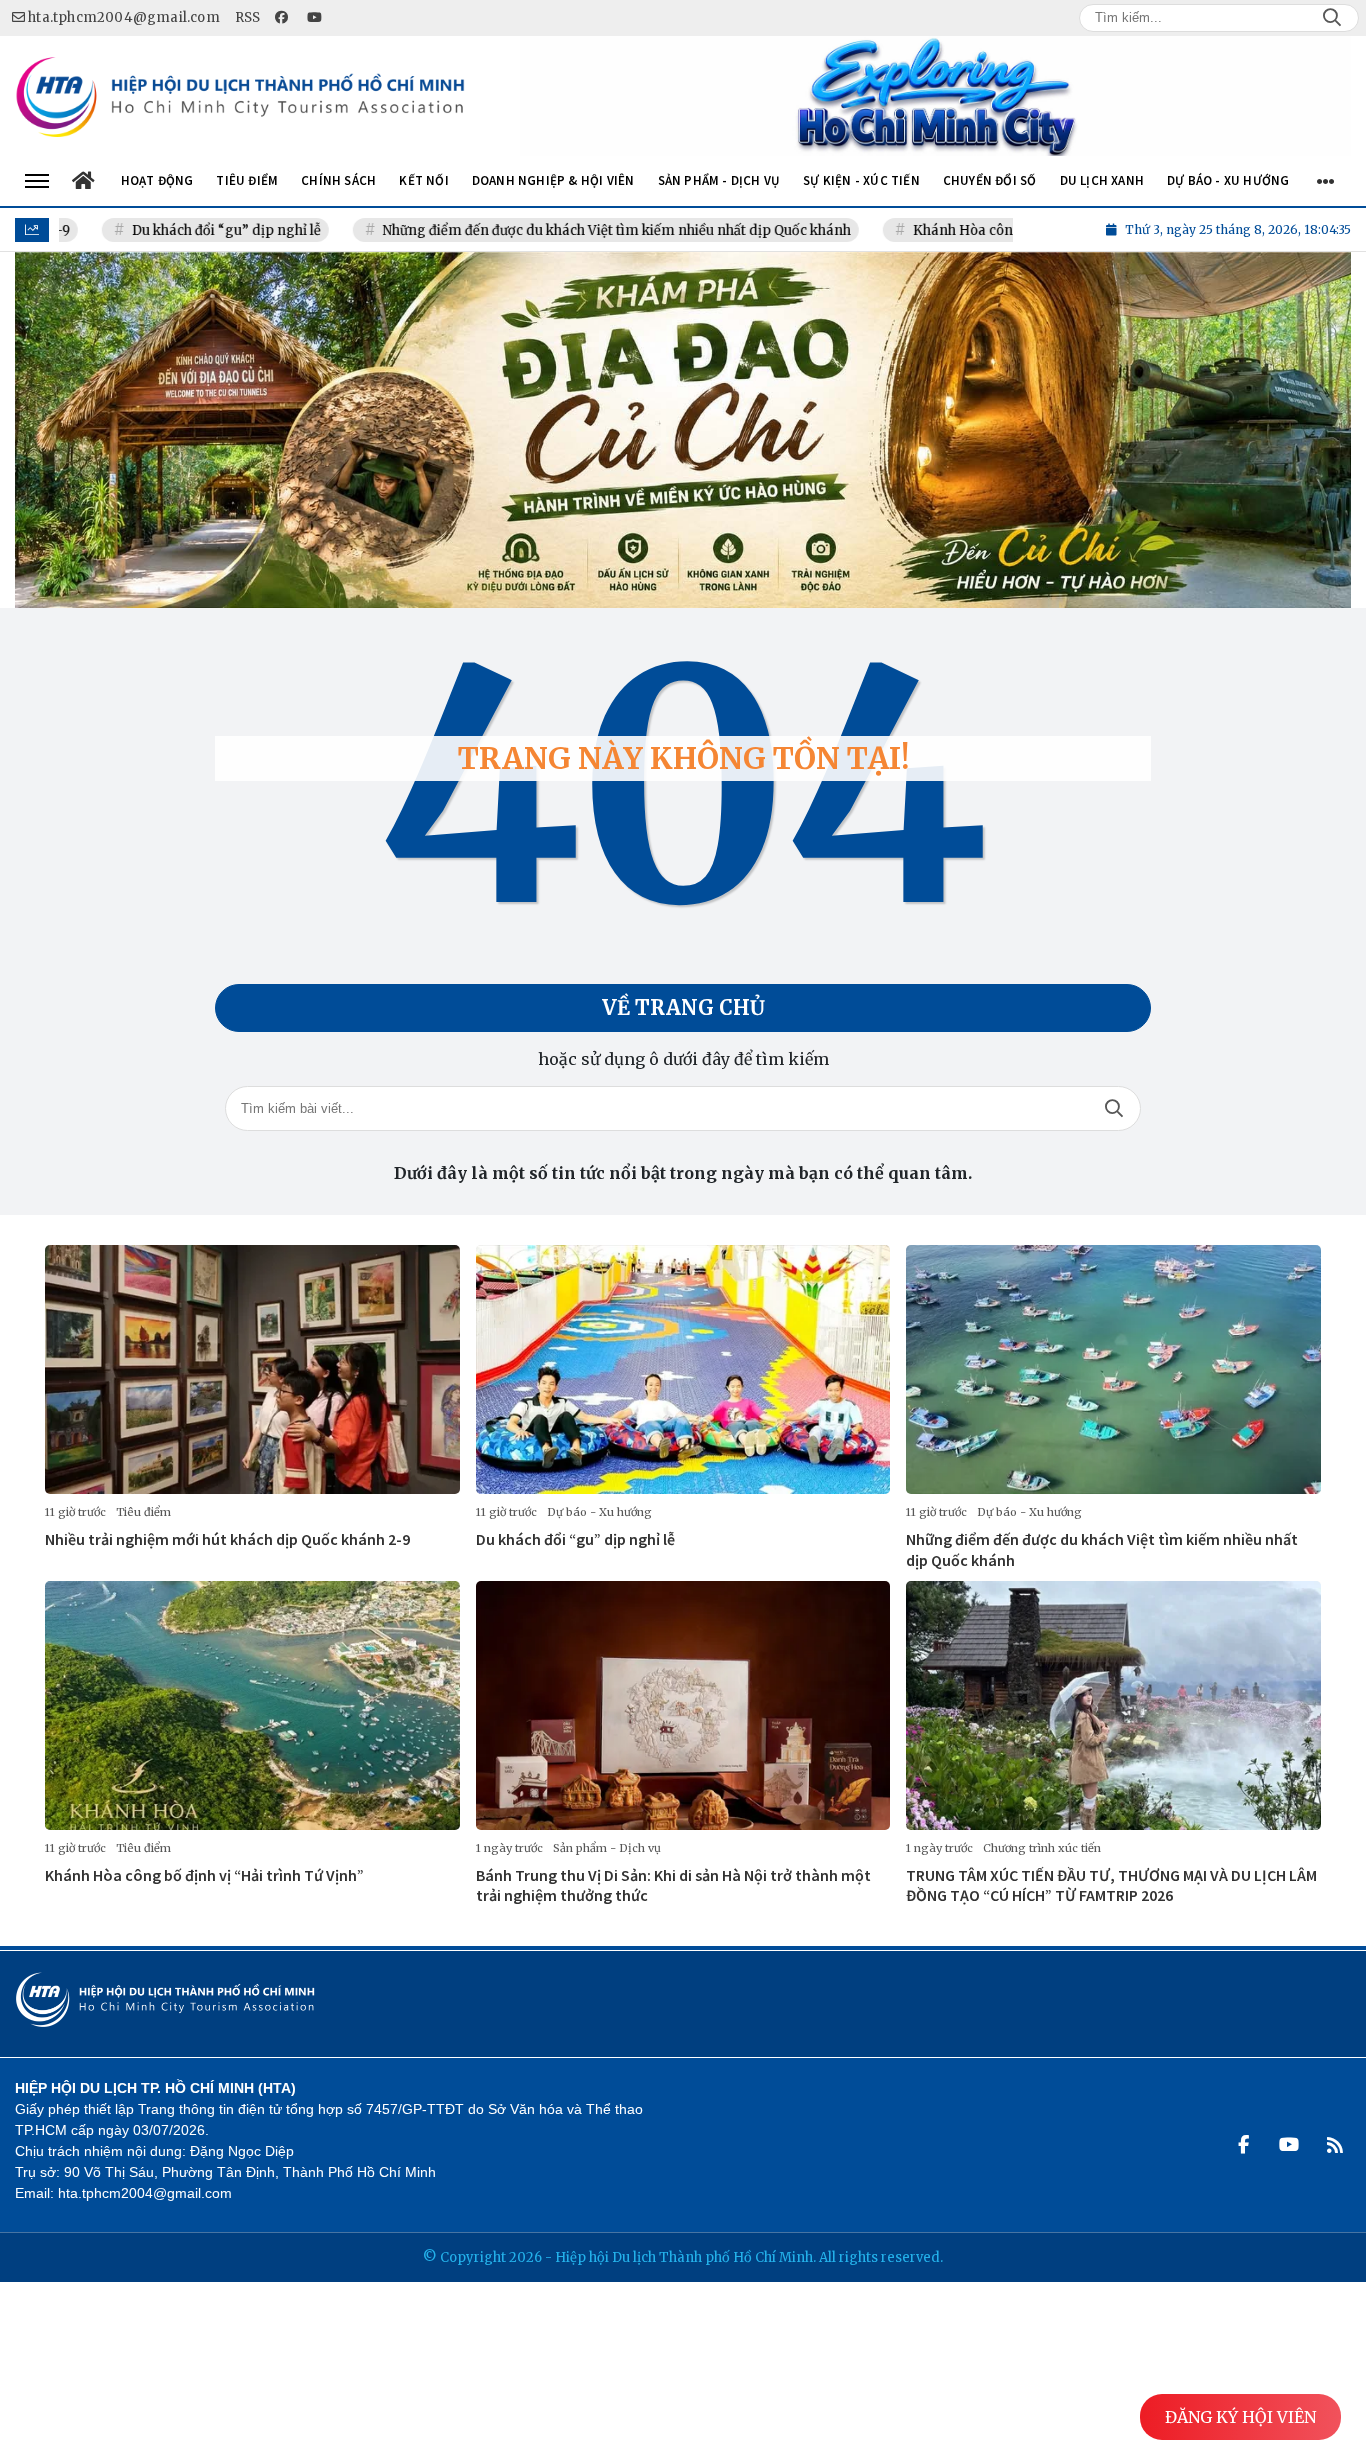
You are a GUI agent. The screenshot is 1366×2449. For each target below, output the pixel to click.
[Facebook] (1243, 2145)
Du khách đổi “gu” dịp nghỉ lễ (151, 230)
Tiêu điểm (143, 1512)
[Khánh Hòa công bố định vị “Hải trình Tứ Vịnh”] (252, 1705)
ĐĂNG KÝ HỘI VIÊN (1240, 2417)
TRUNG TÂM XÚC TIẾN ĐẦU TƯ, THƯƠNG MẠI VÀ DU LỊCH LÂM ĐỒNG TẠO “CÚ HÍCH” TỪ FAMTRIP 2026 (1111, 1885)
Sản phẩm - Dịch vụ (607, 1848)
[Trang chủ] (84, 181)
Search (1332, 18)
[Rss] (1335, 2145)
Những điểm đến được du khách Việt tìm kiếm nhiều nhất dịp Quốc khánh (542, 230)
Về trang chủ (683, 1007)
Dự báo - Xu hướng (599, 1512)
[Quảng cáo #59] (683, 430)
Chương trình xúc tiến (1042, 1848)
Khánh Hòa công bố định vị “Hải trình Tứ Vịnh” (988, 230)
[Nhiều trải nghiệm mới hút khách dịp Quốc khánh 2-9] (252, 1369)
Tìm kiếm (1114, 1108)
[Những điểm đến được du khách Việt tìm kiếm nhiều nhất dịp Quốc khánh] (1113, 1369)
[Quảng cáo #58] (935, 96)
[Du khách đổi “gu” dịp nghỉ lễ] (683, 1369)
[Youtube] (1289, 2145)
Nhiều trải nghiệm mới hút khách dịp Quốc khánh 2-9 (227, 1539)
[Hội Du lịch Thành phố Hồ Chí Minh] (240, 96)
